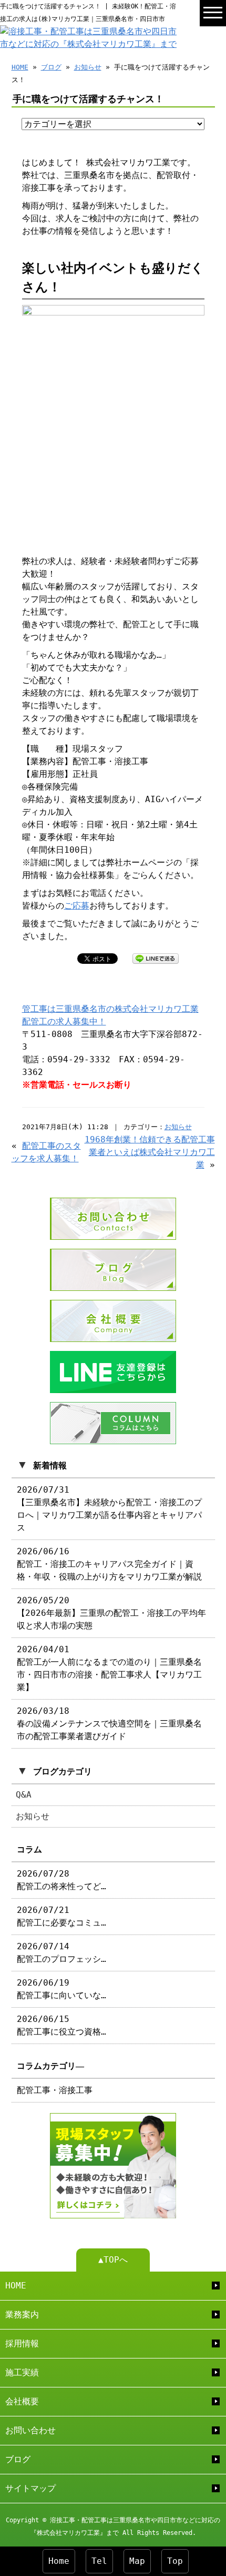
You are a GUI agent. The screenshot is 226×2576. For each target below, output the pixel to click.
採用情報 (22, 2343)
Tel (99, 2561)
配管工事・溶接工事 (55, 2090)
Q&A (24, 1795)
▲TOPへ (113, 2260)
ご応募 (77, 906)
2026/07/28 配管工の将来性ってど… (61, 1880)
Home (59, 2561)
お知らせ (88, 67)
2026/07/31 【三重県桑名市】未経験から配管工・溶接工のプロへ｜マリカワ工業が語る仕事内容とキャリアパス (109, 1509)
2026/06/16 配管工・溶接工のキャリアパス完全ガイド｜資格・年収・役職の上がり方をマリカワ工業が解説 (109, 1564)
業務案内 (22, 2315)
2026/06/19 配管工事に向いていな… (61, 1989)
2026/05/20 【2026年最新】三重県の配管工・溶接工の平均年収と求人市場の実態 (111, 1613)
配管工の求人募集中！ (64, 1021)
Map (137, 2561)
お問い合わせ (30, 2430)
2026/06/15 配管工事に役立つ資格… (61, 2025)
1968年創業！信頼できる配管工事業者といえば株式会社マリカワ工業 (150, 1152)
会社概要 (22, 2401)
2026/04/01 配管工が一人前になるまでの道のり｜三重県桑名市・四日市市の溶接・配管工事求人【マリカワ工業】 (109, 1668)
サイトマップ (30, 2488)
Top (175, 2561)
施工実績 (22, 2372)
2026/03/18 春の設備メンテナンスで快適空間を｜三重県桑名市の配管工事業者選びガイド (109, 1724)
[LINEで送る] (156, 958)
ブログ (51, 67)
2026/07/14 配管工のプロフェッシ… (61, 1953)
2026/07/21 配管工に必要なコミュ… (61, 1916)
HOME (20, 67)
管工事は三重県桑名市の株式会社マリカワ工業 (110, 1009)
